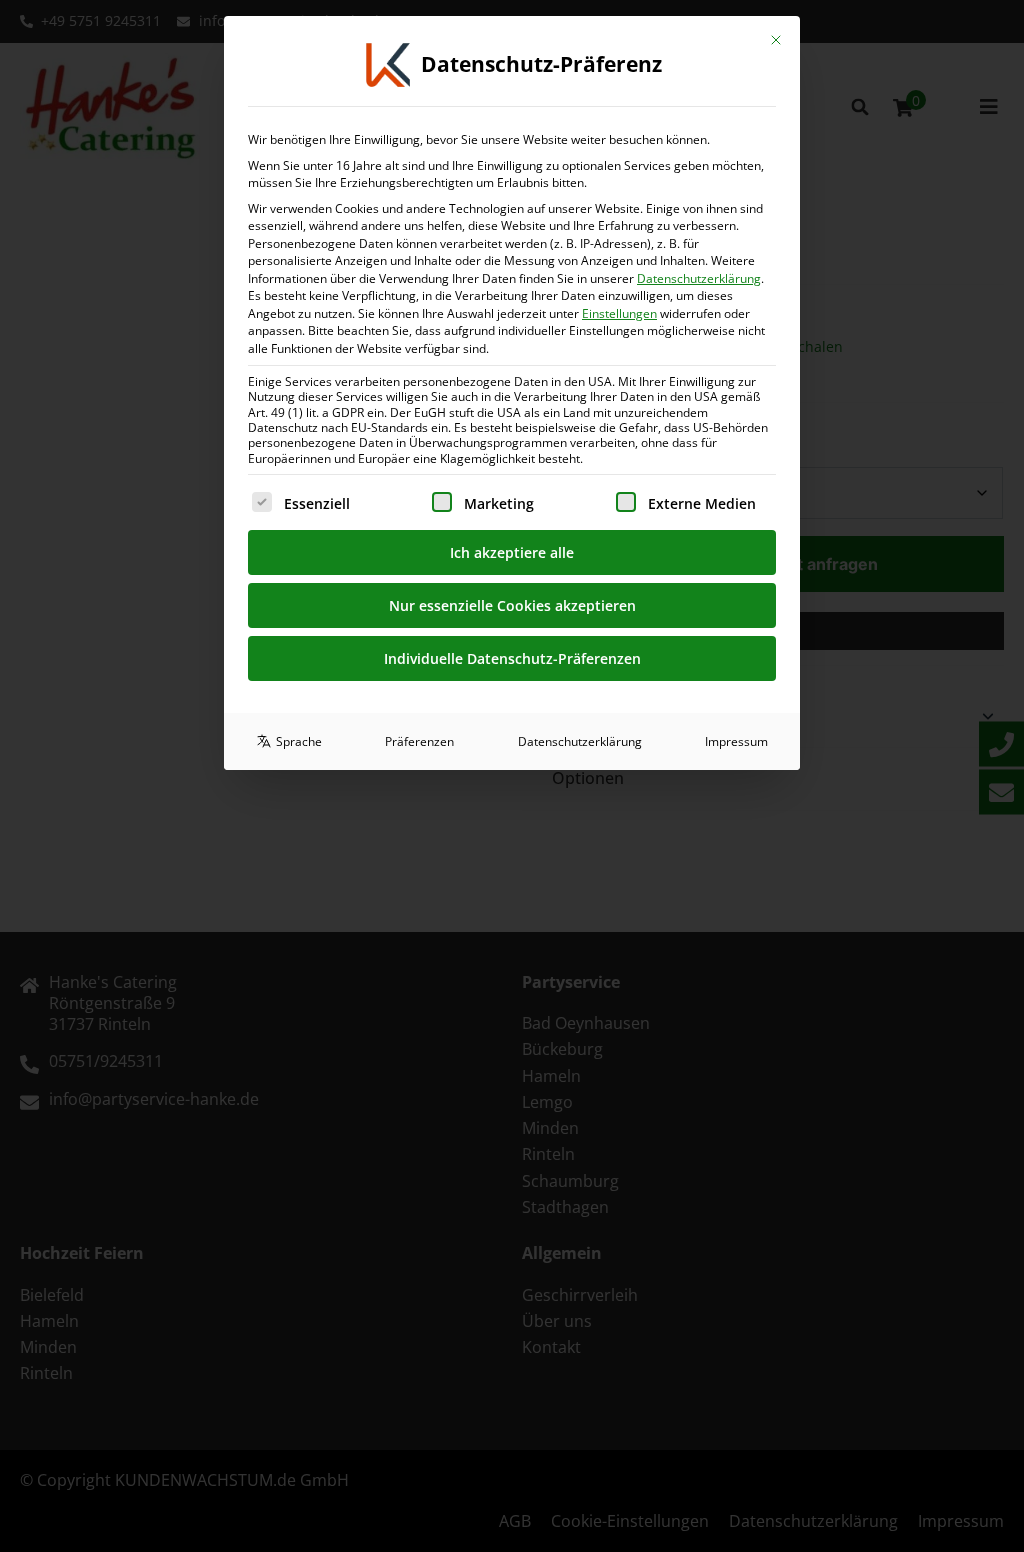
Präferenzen (419, 741)
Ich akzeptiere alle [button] (512, 552)
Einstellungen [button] (619, 313)
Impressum (736, 741)
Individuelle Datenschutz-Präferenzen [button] (512, 658)
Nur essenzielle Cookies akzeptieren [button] (512, 605)
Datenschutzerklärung (699, 278)
